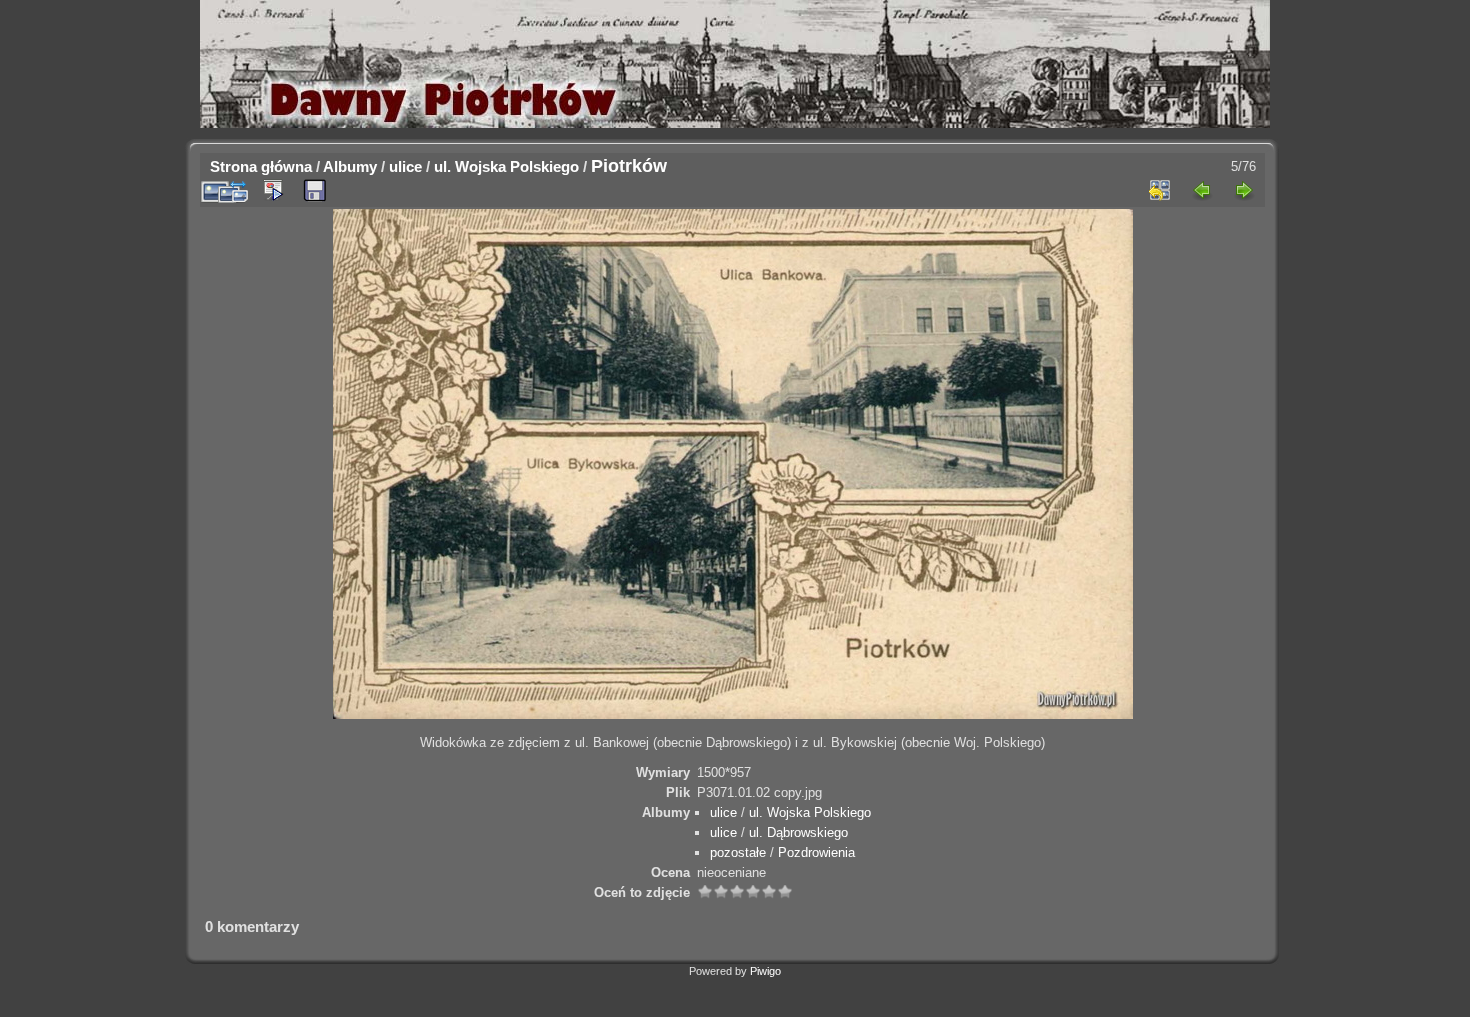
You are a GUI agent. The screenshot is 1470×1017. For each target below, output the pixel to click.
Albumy (350, 166)
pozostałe (738, 852)
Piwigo (765, 971)
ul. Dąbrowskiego (798, 832)
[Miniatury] (1160, 190)
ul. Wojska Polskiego (506, 166)
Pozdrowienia (816, 852)
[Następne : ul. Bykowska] (1244, 190)
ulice (405, 166)
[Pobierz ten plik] (315, 191)
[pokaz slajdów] (273, 190)
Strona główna (261, 166)
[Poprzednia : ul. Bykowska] (1202, 190)
